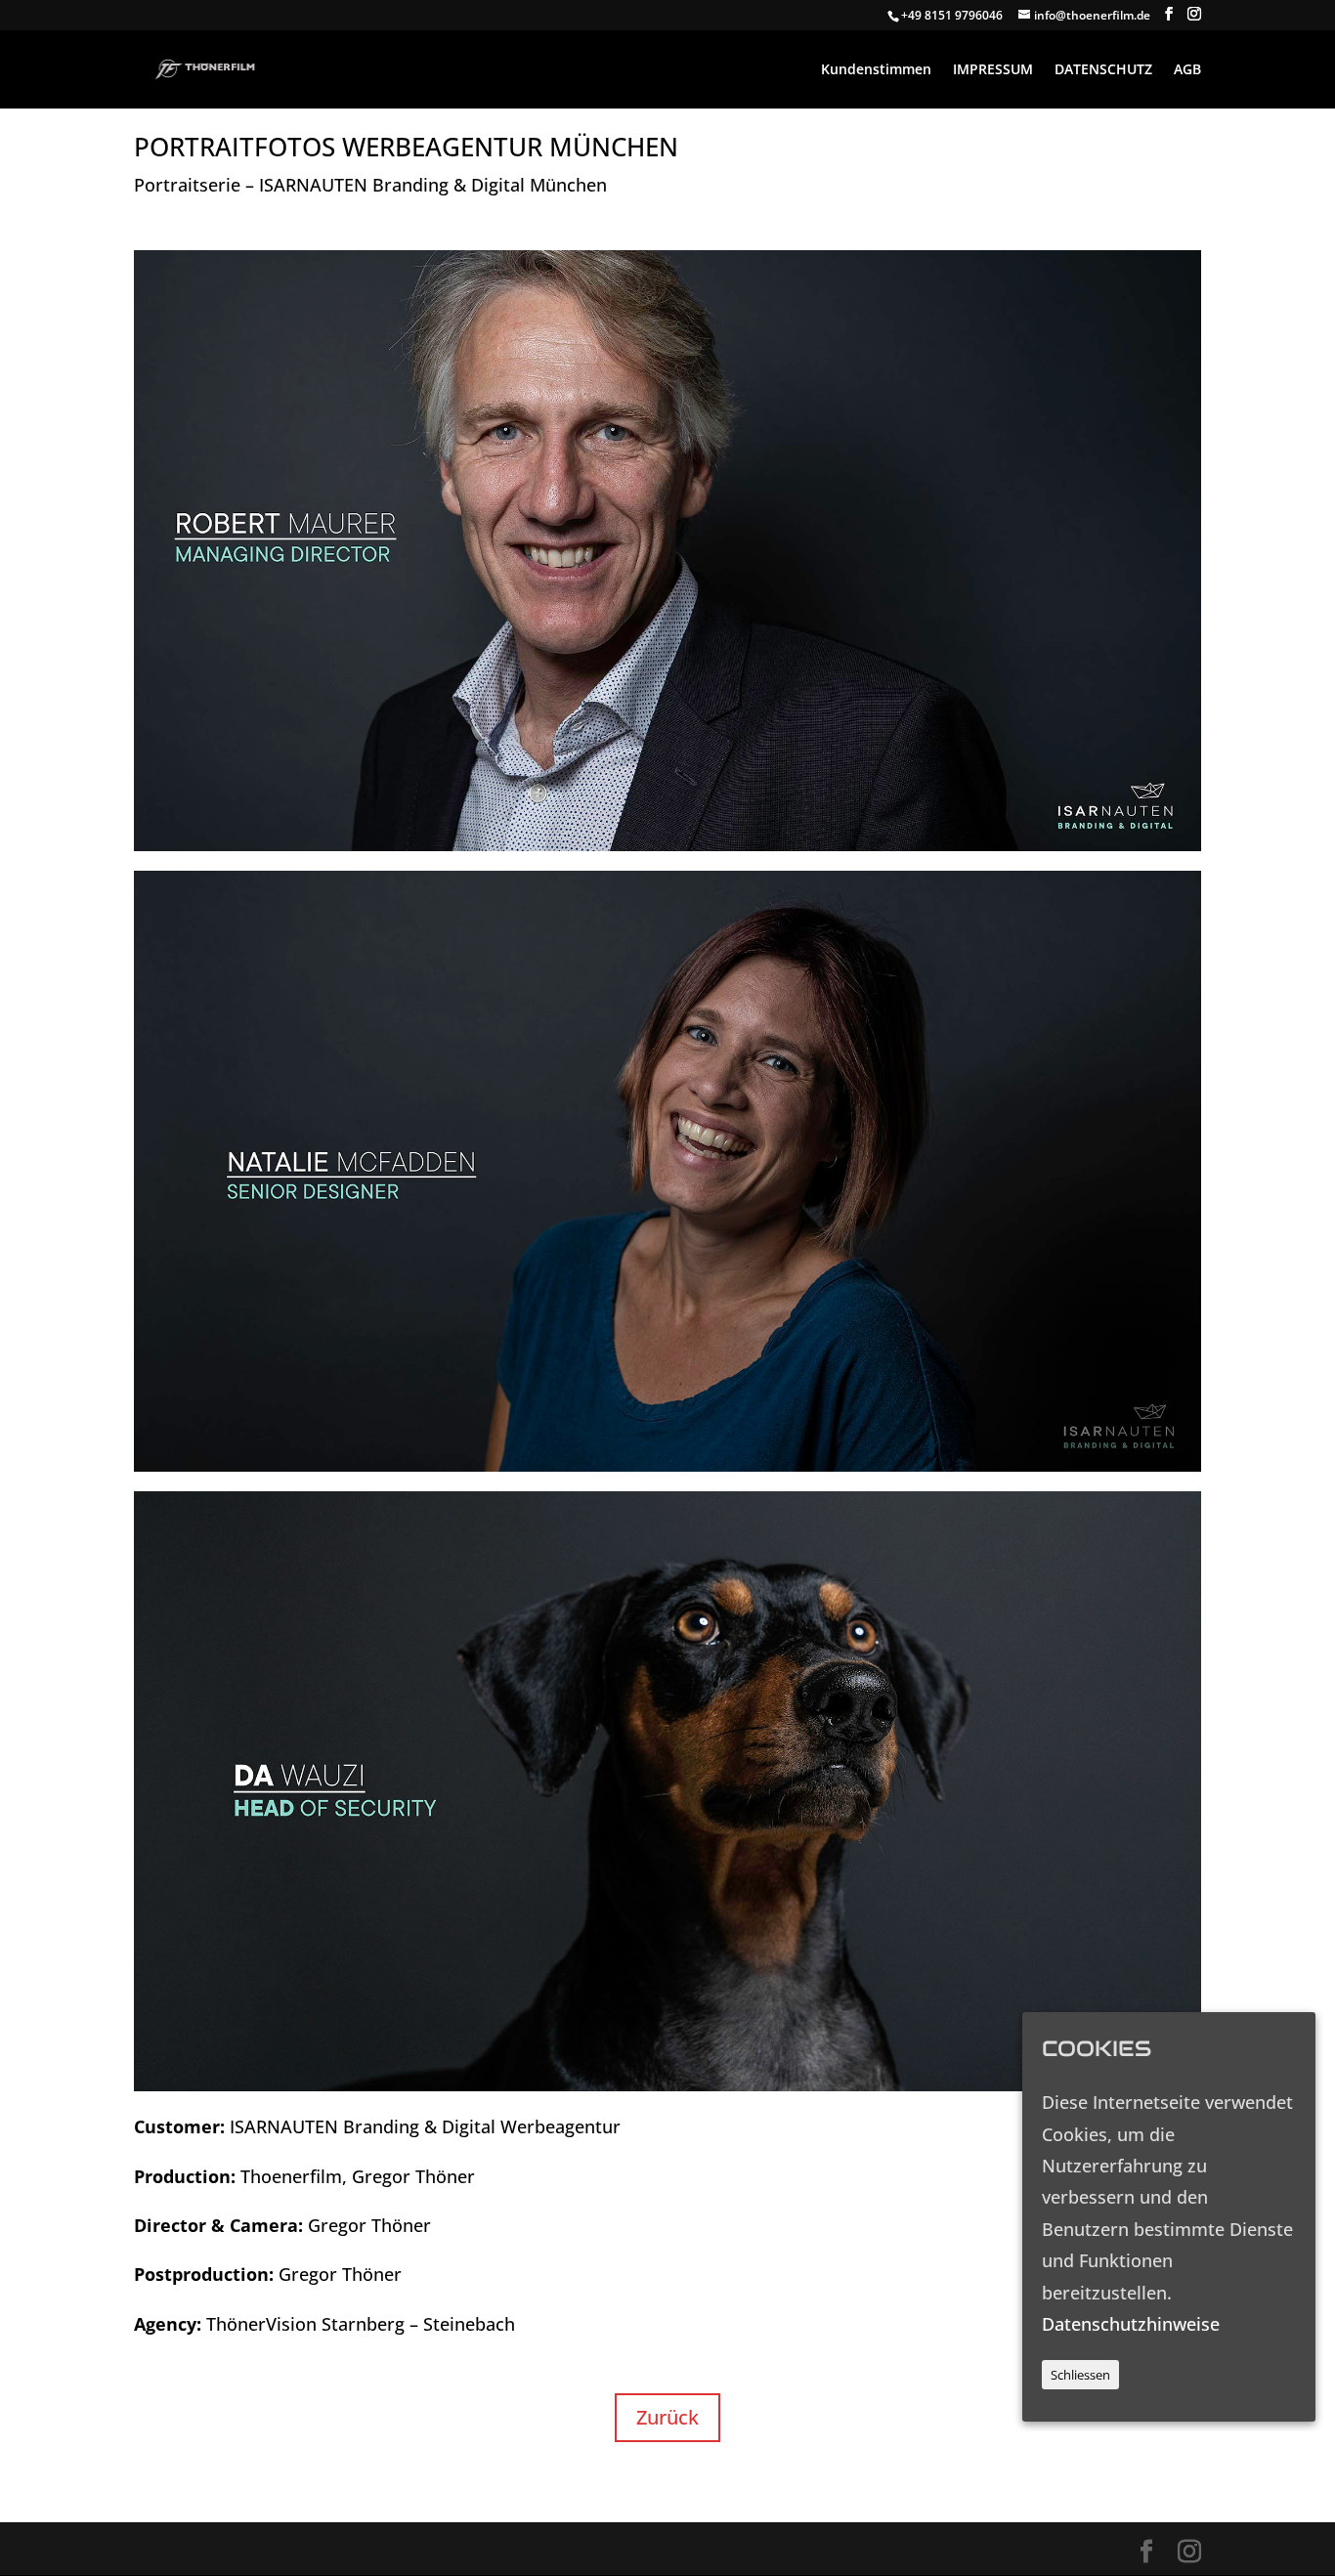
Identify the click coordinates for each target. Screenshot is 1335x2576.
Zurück (667, 2417)
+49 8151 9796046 (952, 15)
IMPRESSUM (993, 70)
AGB (1187, 70)
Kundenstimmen (876, 70)
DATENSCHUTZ (1103, 70)
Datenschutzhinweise (1131, 2323)
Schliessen (1080, 2375)
